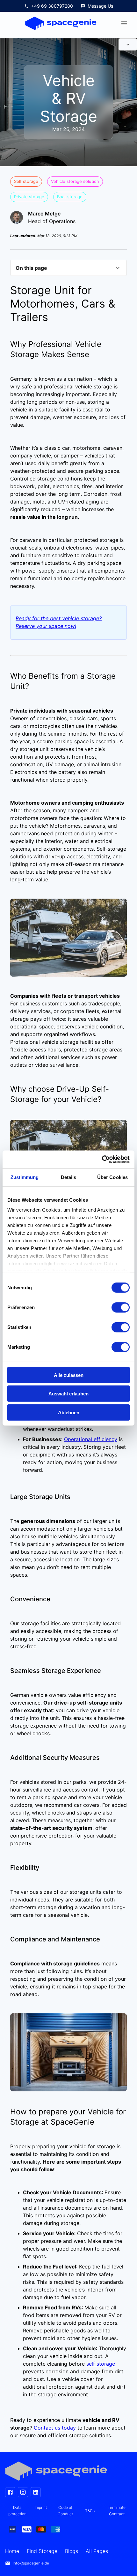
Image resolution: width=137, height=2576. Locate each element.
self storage (101, 2364)
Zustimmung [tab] (25, 1177)
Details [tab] (69, 1177)
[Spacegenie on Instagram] (23, 2492)
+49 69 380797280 (52, 6)
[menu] (124, 23)
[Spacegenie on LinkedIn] (36, 2492)
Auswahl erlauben (68, 1394)
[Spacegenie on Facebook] (10, 2492)
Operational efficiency (91, 1439)
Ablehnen (69, 1412)
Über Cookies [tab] (112, 1177)
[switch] (121, 1307)
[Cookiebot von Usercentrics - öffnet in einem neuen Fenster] (102, 1159)
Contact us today (55, 2428)
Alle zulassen (69, 1375)
